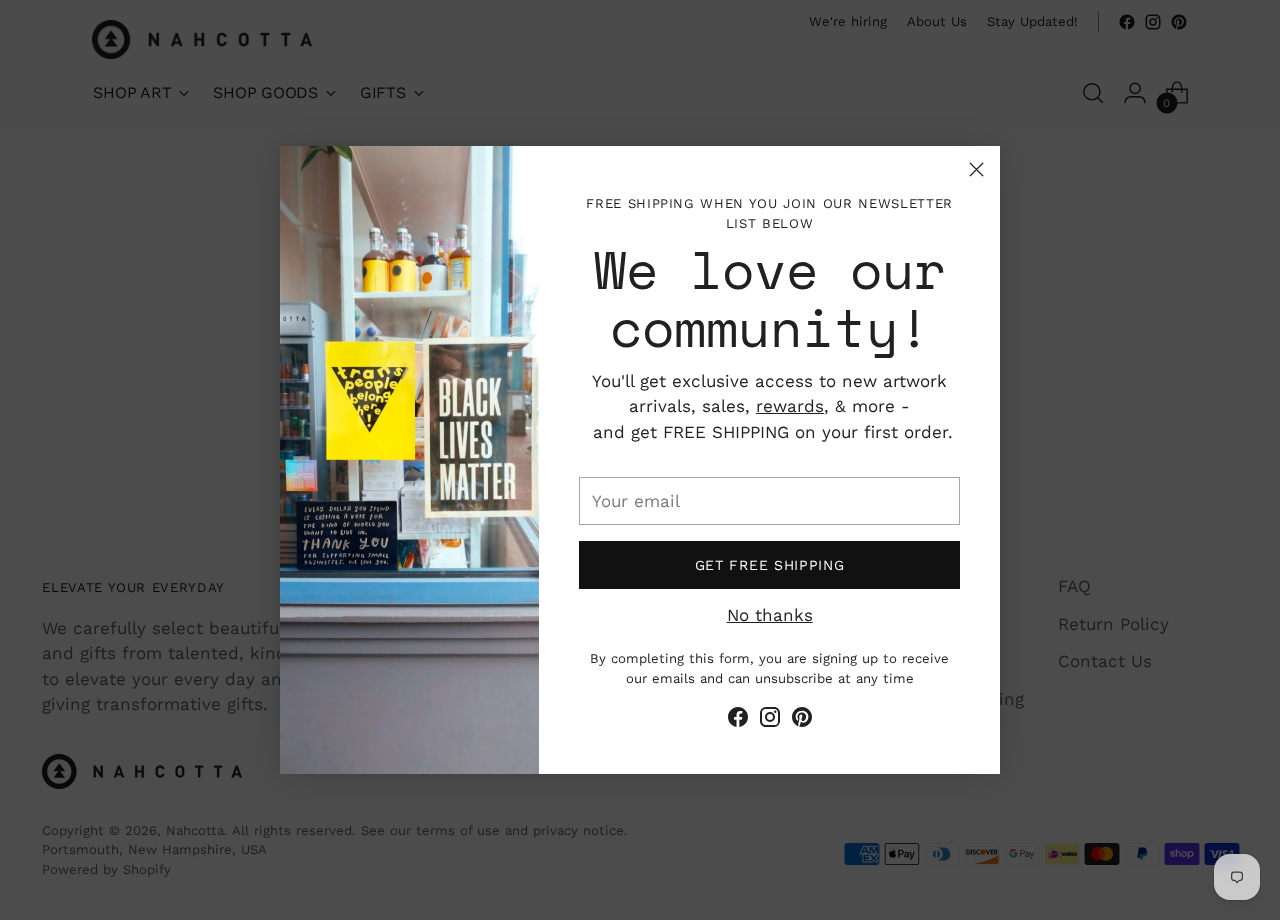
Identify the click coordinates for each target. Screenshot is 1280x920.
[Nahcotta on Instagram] (770, 721)
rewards (790, 406)
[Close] (976, 169)
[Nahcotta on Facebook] (738, 721)
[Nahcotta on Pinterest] (802, 721)
